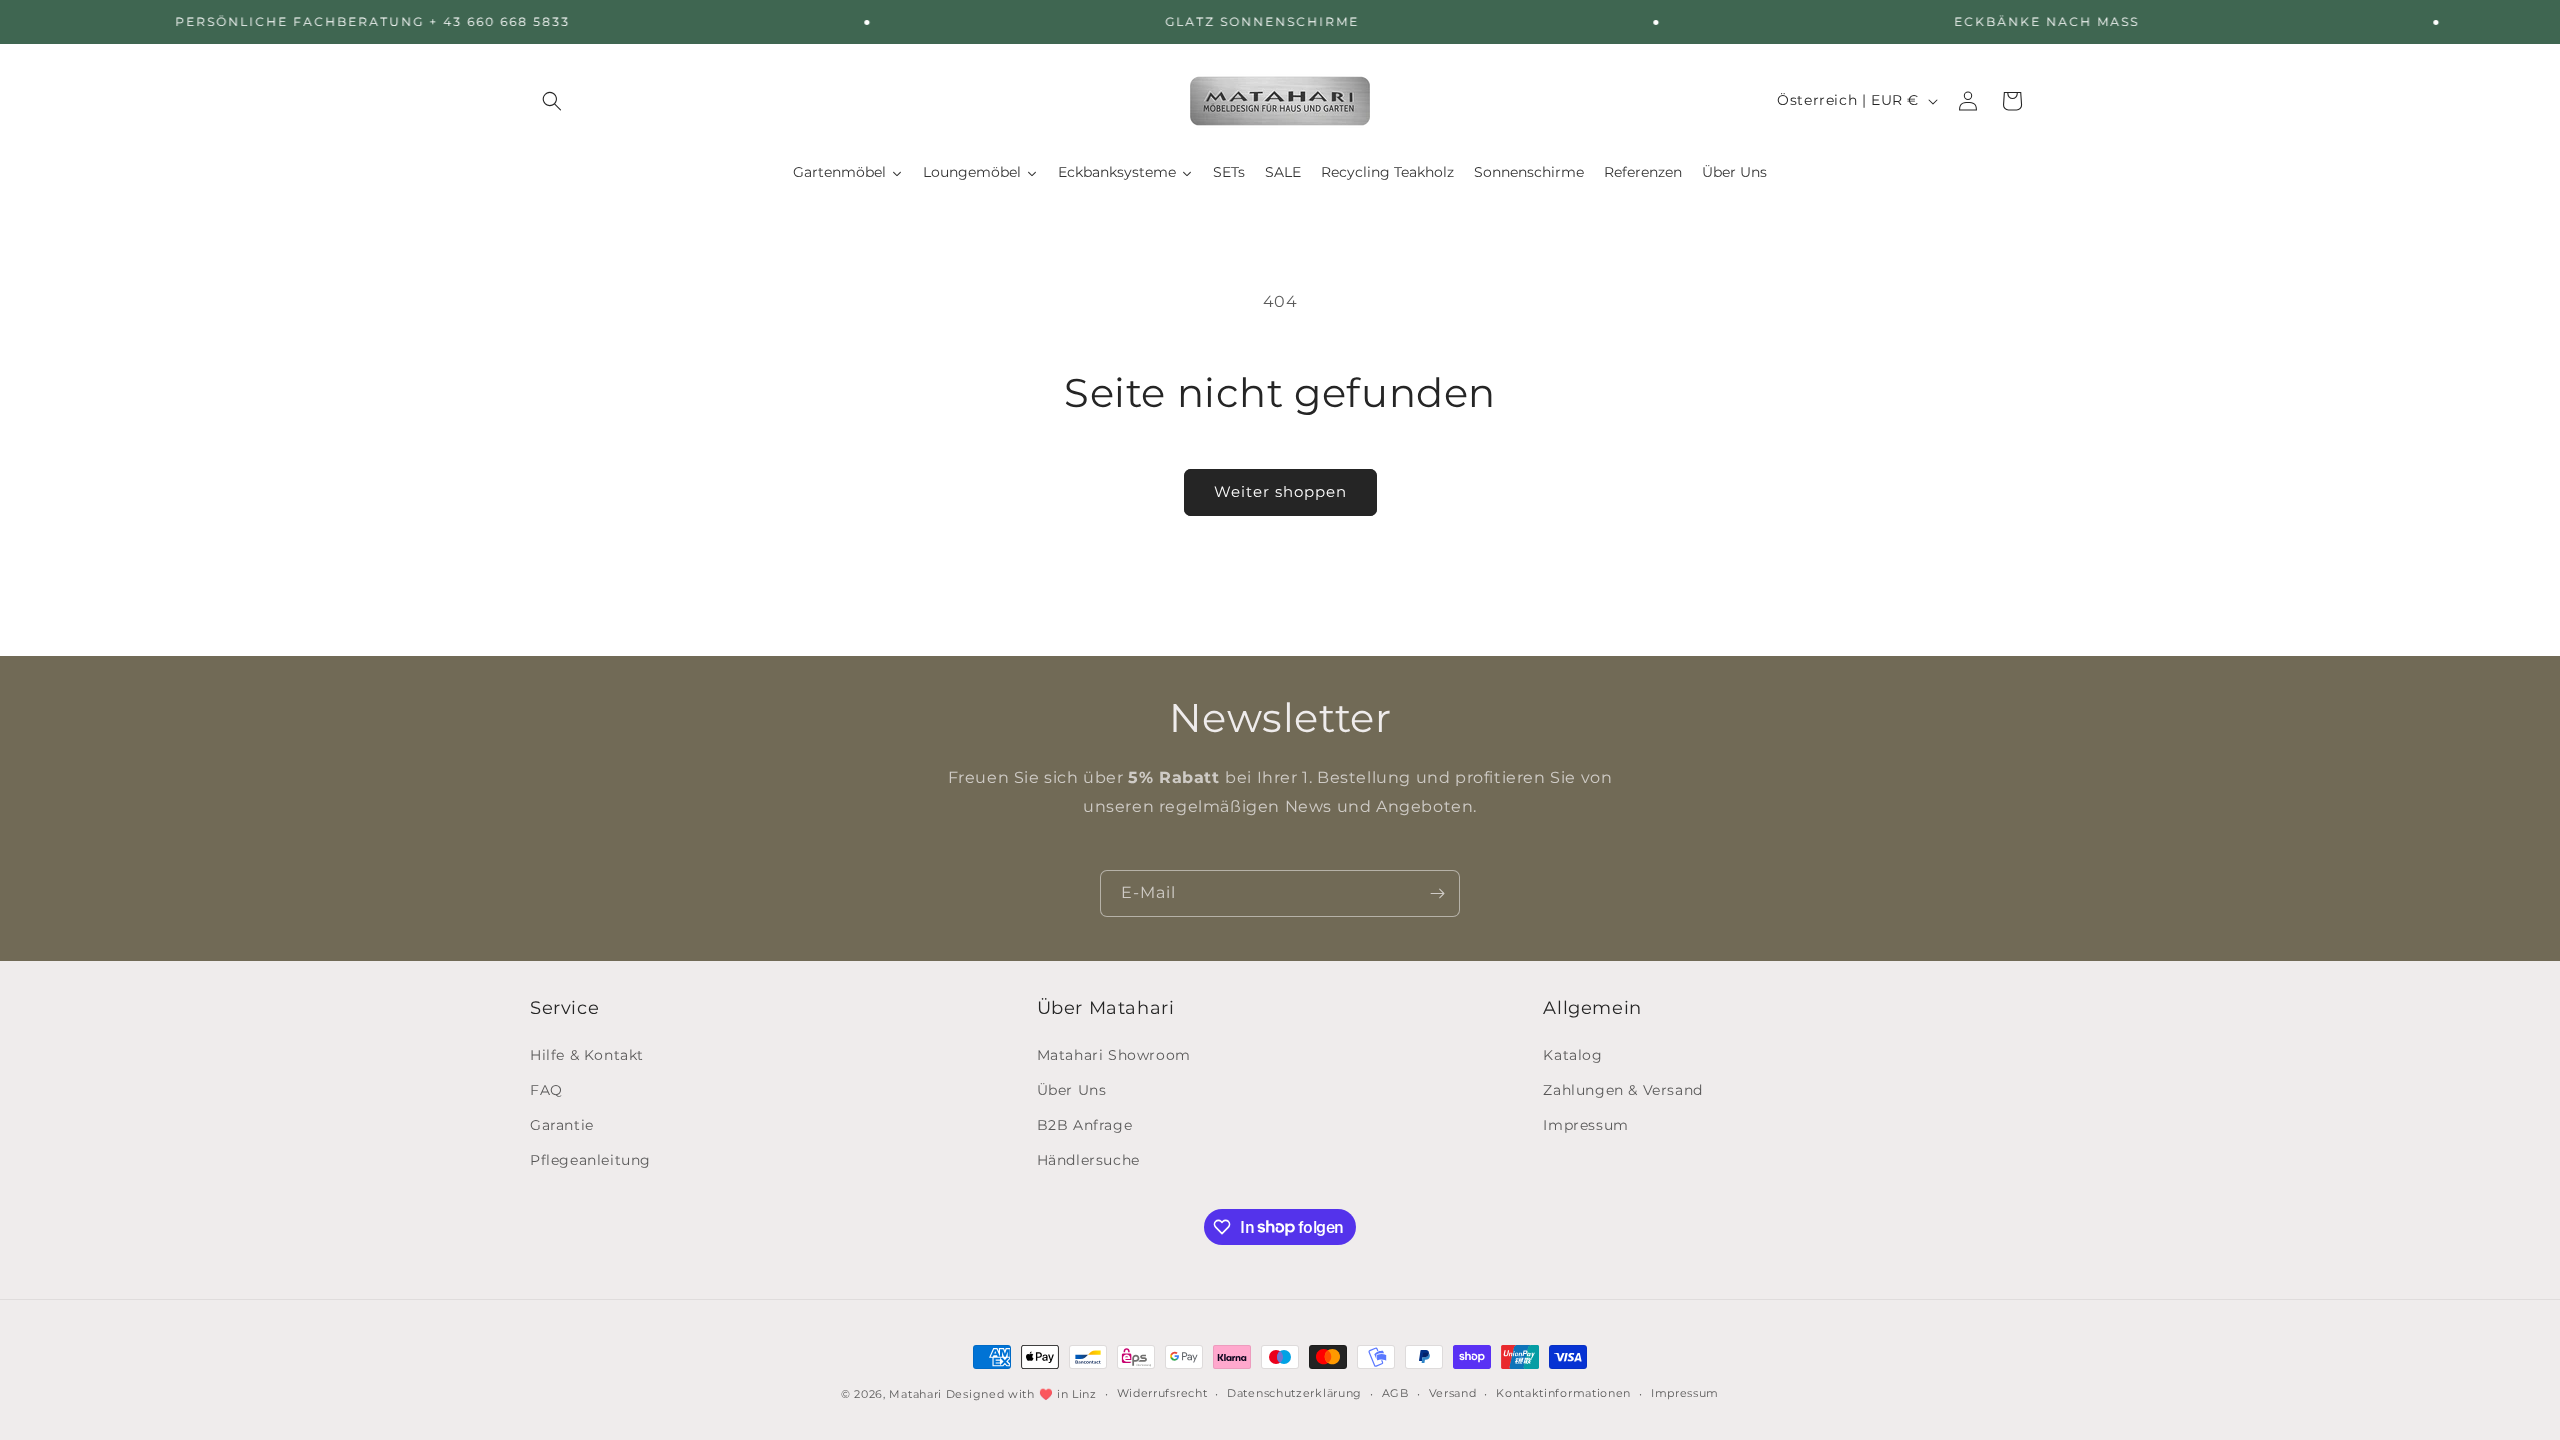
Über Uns (1072, 1090)
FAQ (546, 1090)
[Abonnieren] (1437, 893)
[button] (552, 101)
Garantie (562, 1125)
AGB (1395, 1393)
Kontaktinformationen (1563, 1393)
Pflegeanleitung (590, 1160)
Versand (1453, 1393)
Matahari (915, 1394)
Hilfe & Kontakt (587, 1055)
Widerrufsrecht (1162, 1393)
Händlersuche (1088, 1160)
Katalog (1572, 1055)
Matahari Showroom (1114, 1055)
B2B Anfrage (1085, 1125)
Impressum (1585, 1125)
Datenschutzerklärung (1294, 1393)
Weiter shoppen (1280, 491)
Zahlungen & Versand (1622, 1090)
